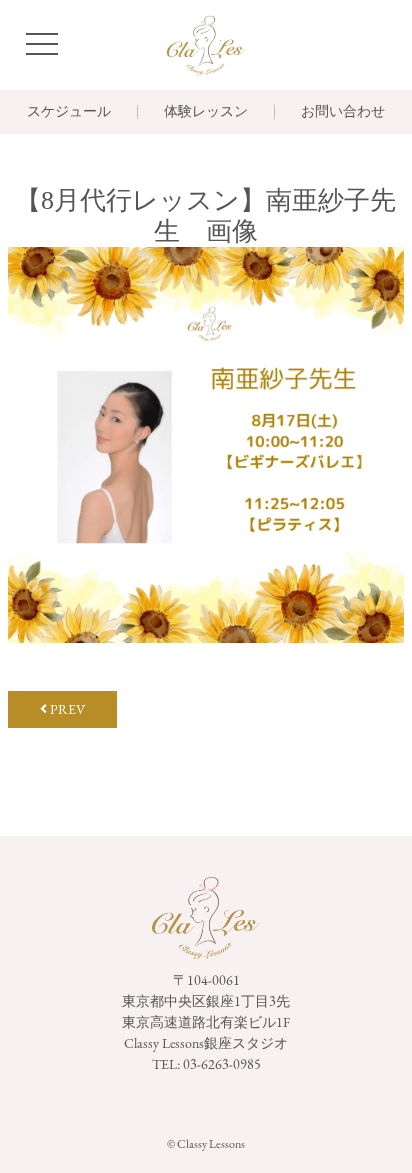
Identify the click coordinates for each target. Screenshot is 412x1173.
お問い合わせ (343, 112)
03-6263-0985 (222, 1064)
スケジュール (69, 112)
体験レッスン (206, 112)
